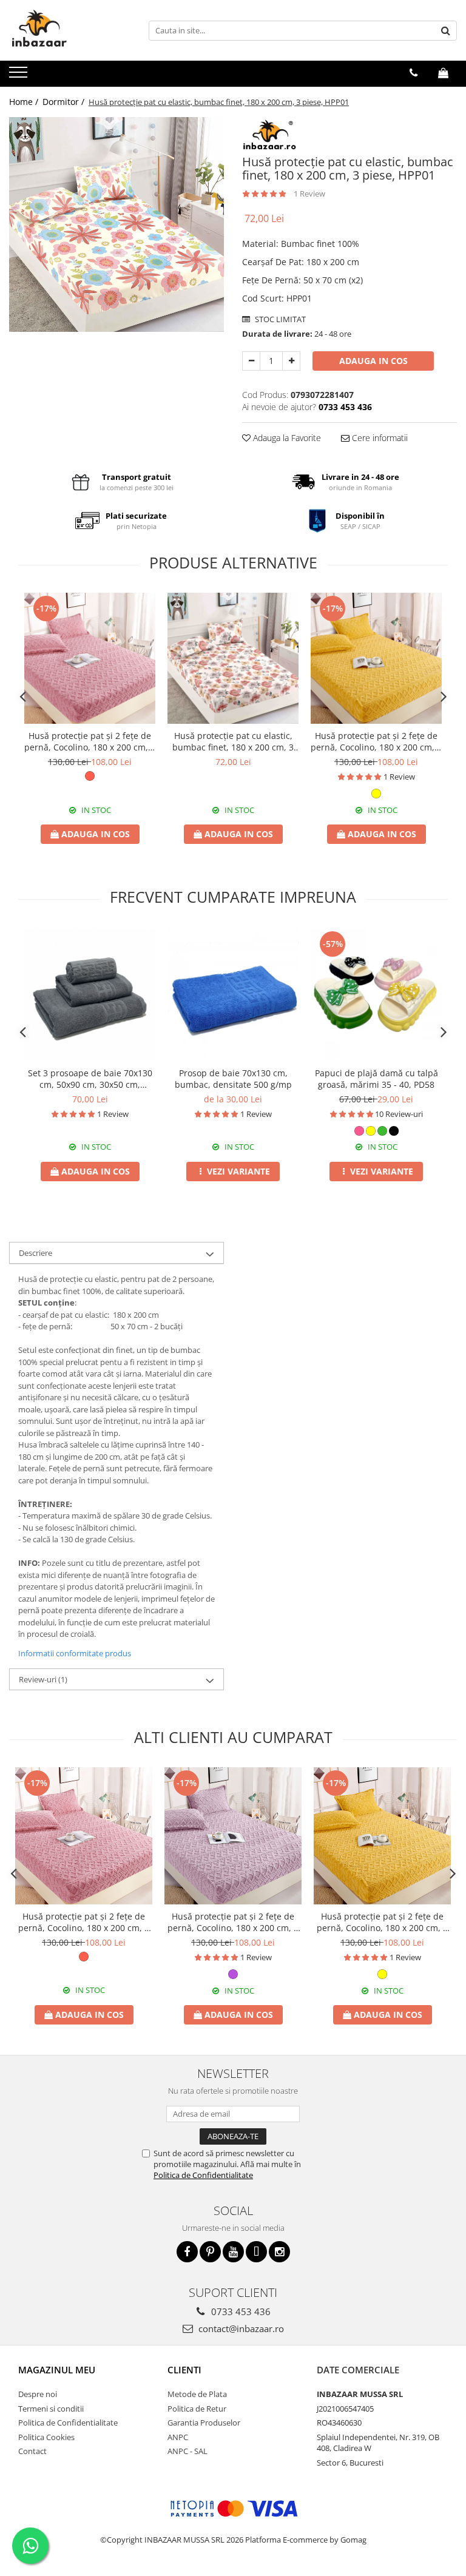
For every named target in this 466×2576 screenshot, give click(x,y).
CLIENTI (184, 2370)
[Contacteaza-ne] (414, 73)
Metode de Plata (197, 2394)
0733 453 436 (240, 2311)
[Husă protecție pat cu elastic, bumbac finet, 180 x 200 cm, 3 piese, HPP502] (233, 658)
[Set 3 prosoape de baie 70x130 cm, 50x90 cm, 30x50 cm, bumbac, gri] (90, 994)
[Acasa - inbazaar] (70, 30)
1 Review (309, 194)
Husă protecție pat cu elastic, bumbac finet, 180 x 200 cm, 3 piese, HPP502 (233, 741)
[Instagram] (279, 2252)
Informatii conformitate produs (75, 1653)
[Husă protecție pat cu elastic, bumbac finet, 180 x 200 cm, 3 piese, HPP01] (116, 224)
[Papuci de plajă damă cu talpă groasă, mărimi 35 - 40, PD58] (376, 994)
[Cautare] (446, 31)
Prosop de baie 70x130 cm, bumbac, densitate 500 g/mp (233, 1079)
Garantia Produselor (204, 2423)
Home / (25, 102)
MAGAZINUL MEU (57, 2370)
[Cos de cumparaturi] (443, 73)
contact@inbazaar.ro (240, 2328)
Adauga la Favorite (286, 438)
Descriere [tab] (35, 1253)
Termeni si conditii (51, 2409)
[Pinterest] (210, 2252)
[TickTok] (256, 2252)
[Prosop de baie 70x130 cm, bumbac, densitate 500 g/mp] (233, 994)
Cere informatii (379, 438)
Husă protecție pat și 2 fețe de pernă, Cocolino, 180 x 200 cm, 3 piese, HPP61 (90, 741)
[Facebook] (187, 2252)
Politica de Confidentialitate (203, 2175)
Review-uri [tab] (43, 1679)
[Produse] (20, 76)
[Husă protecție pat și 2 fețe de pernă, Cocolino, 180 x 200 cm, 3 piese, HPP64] (233, 1836)
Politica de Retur (197, 2409)
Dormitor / (65, 102)
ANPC (178, 2437)
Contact (32, 2451)
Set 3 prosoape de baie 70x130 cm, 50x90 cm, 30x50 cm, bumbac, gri (90, 1079)
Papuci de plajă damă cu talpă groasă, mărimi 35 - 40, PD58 (377, 1079)
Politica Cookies (46, 2437)
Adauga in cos (373, 361)
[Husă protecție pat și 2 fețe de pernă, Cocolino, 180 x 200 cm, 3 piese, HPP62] (376, 658)
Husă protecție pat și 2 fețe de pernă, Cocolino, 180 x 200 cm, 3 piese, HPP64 (233, 1922)
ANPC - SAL (187, 2451)
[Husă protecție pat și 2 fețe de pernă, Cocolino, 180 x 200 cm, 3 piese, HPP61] (90, 658)
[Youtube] (233, 2252)
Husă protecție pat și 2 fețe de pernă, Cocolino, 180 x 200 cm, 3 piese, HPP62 (376, 741)
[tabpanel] (116, 224)
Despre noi (38, 2394)
